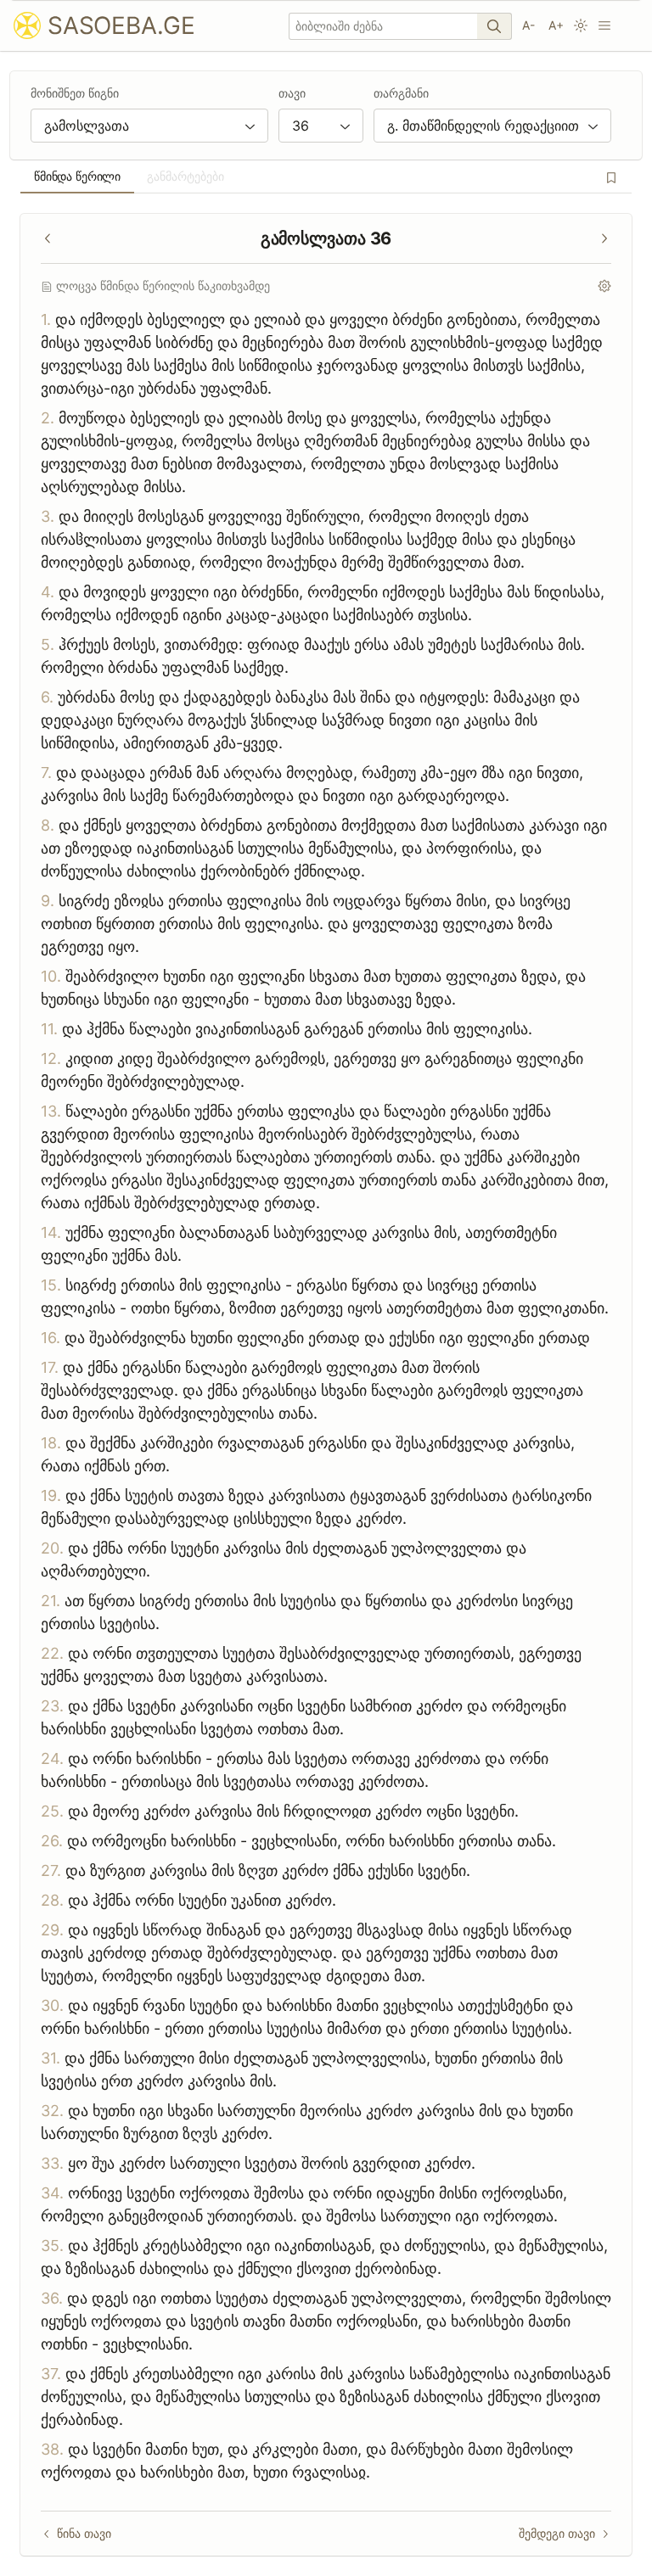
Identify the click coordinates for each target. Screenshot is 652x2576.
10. (51, 976)
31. (51, 2058)
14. (51, 1232)
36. (52, 2298)
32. (52, 2111)
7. (46, 773)
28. (52, 1900)
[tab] (77, 176)
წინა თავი (84, 2533)
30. (52, 2005)
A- (528, 25)
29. (52, 1930)
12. (51, 1058)
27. (51, 1870)
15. (51, 1285)
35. (52, 2246)
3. (48, 516)
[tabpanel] (326, 1385)
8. (48, 825)
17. (50, 1367)
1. (46, 319)
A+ (556, 25)
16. (51, 1338)
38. (52, 2449)
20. (52, 1548)
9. (48, 901)
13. (51, 1111)
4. (48, 592)
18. (51, 1443)
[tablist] (326, 176)
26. (52, 1841)
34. (52, 2193)
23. (52, 1706)
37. (51, 2374)
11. (49, 1029)
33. (52, 2163)
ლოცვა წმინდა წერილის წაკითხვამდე (163, 286)
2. (48, 418)
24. (52, 1758)
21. (51, 1601)
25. (52, 1811)
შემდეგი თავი (557, 2533)
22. (52, 1653)
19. (51, 1495)
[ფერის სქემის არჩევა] (581, 25)
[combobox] (149, 126)
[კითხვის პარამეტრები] (604, 286)
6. (47, 697)
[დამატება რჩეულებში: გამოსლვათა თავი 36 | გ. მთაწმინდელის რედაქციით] (611, 177)
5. (48, 644)
